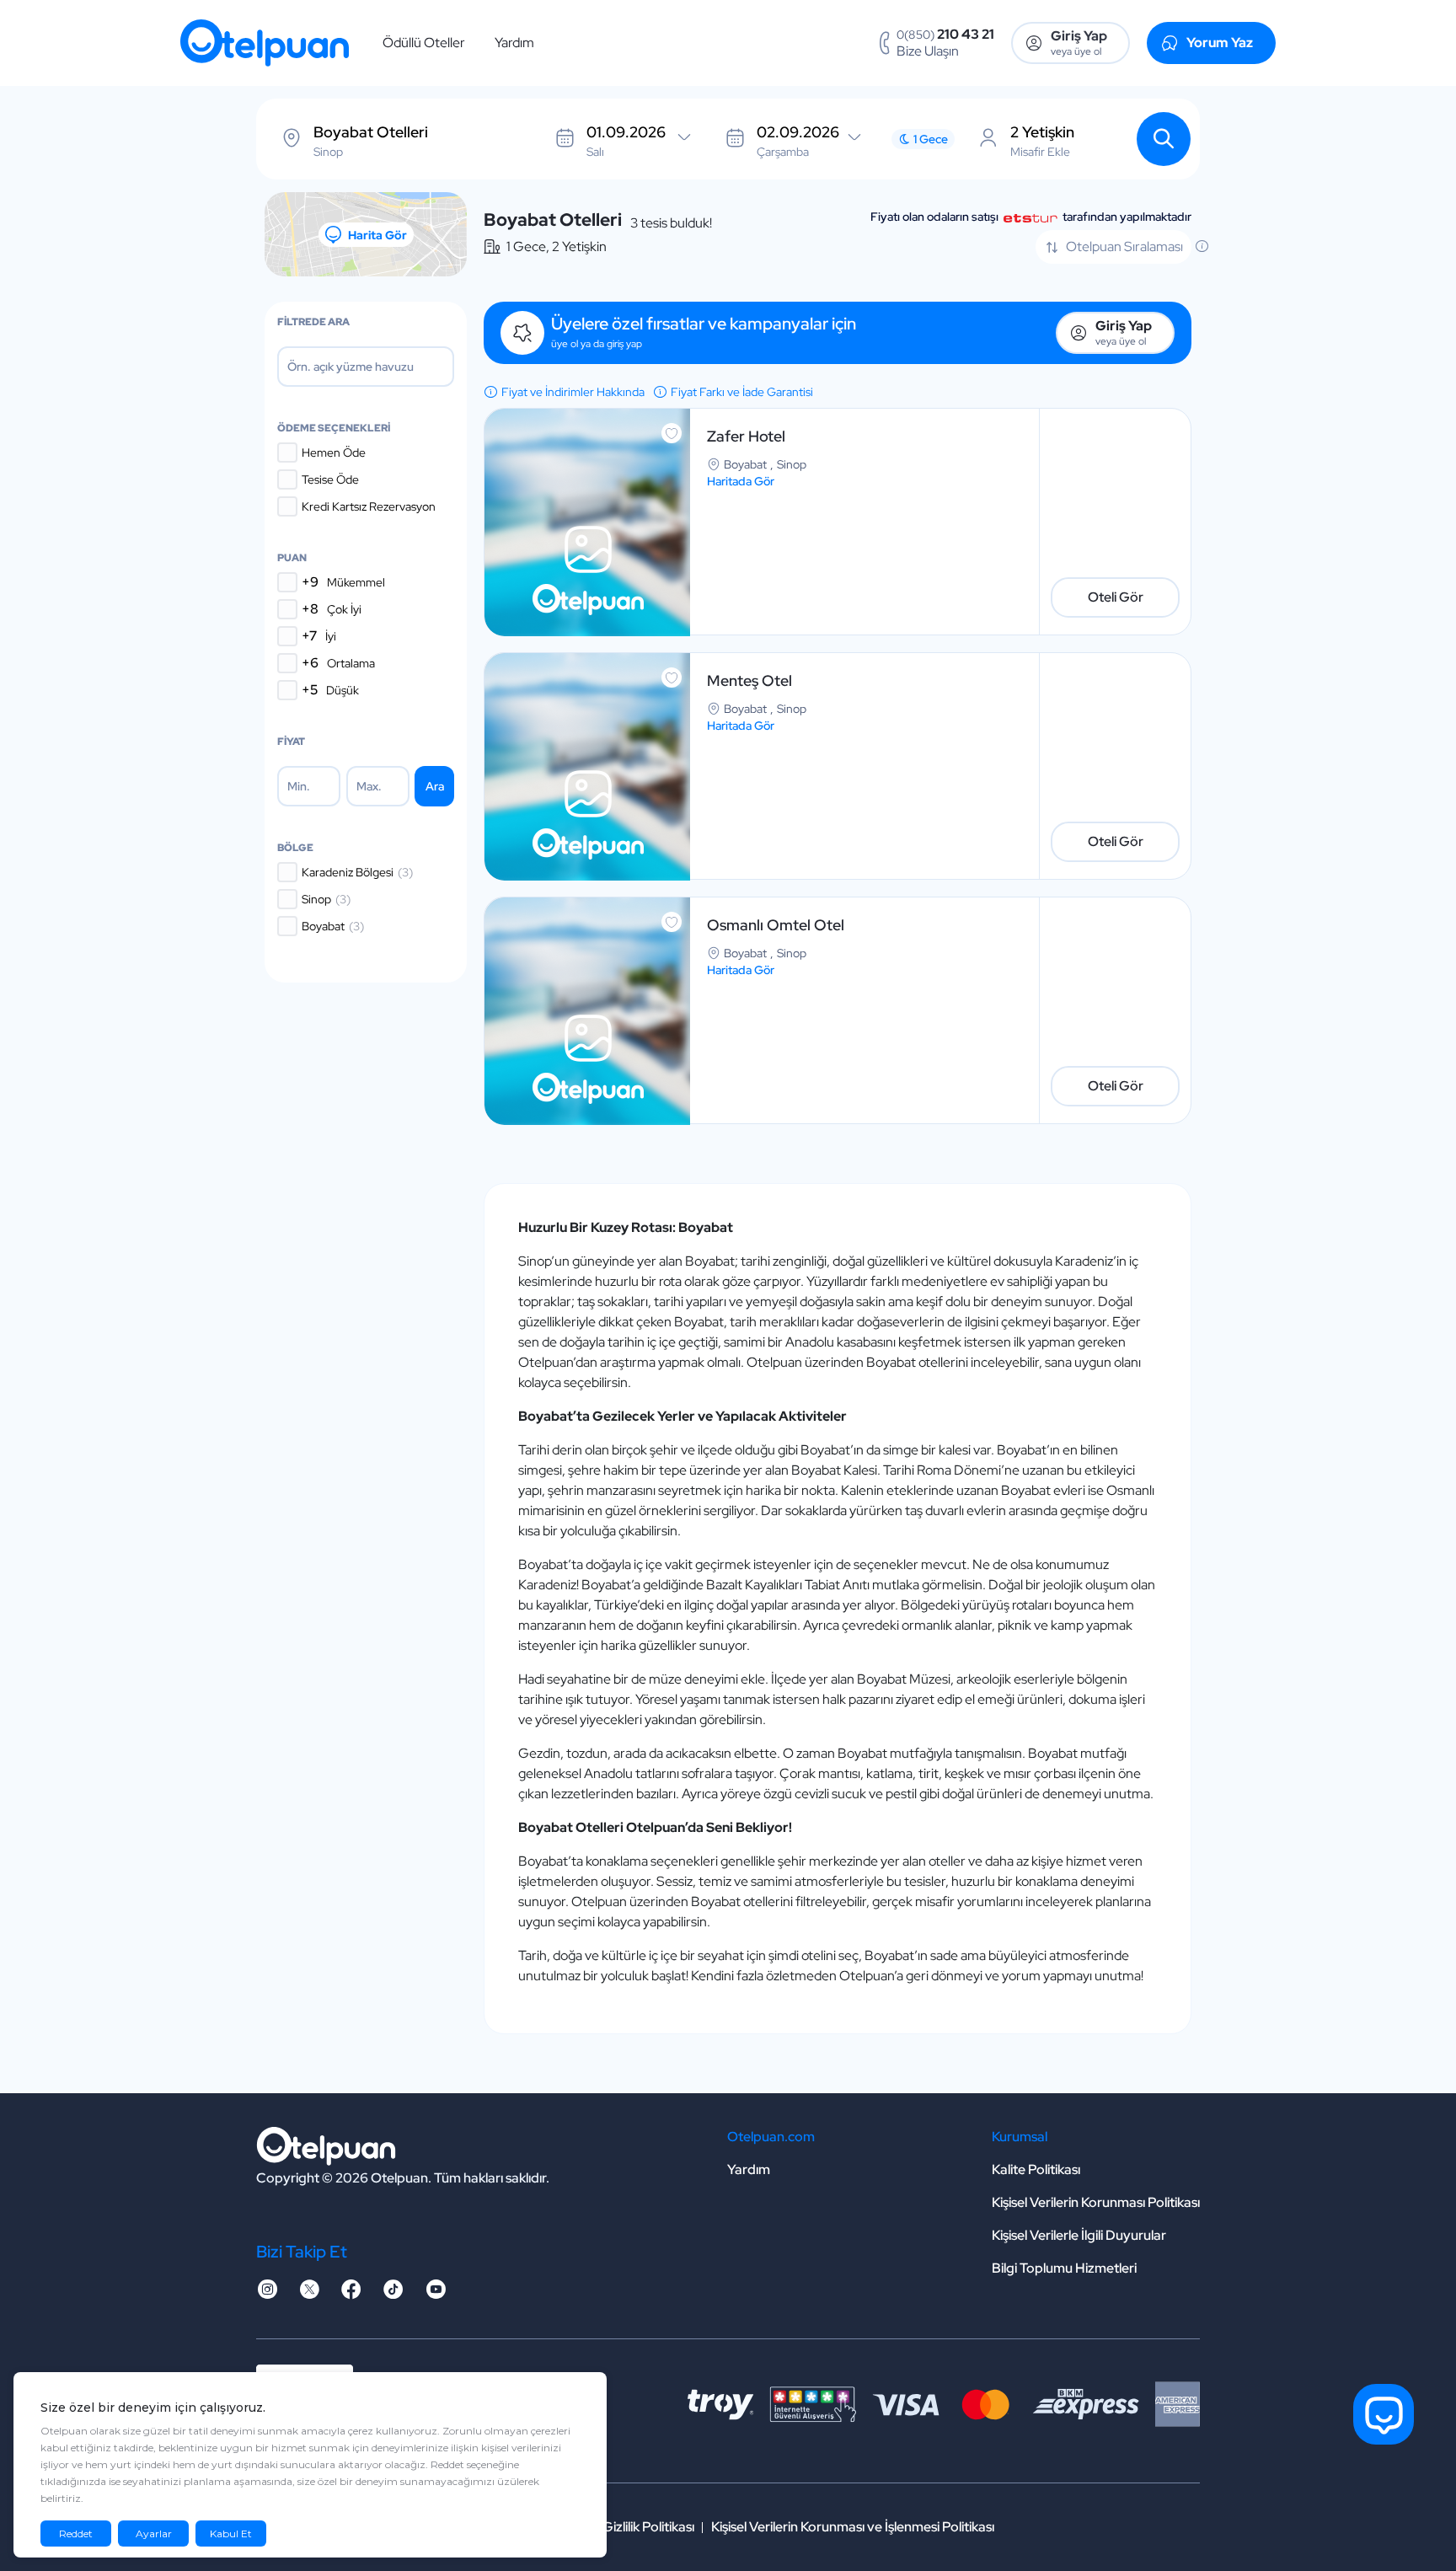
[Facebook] (351, 2294)
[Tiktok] (393, 2294)
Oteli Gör (1116, 597)
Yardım (514, 43)
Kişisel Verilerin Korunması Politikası (1096, 2202)
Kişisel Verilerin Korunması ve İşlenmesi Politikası (853, 2527)
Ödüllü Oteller (424, 43)
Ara (435, 786)
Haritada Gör (741, 481)
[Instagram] (267, 2294)
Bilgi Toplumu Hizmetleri (1064, 2268)
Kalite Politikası (1036, 2169)
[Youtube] (436, 2294)
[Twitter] (309, 2294)
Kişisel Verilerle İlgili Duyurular (1079, 2235)
